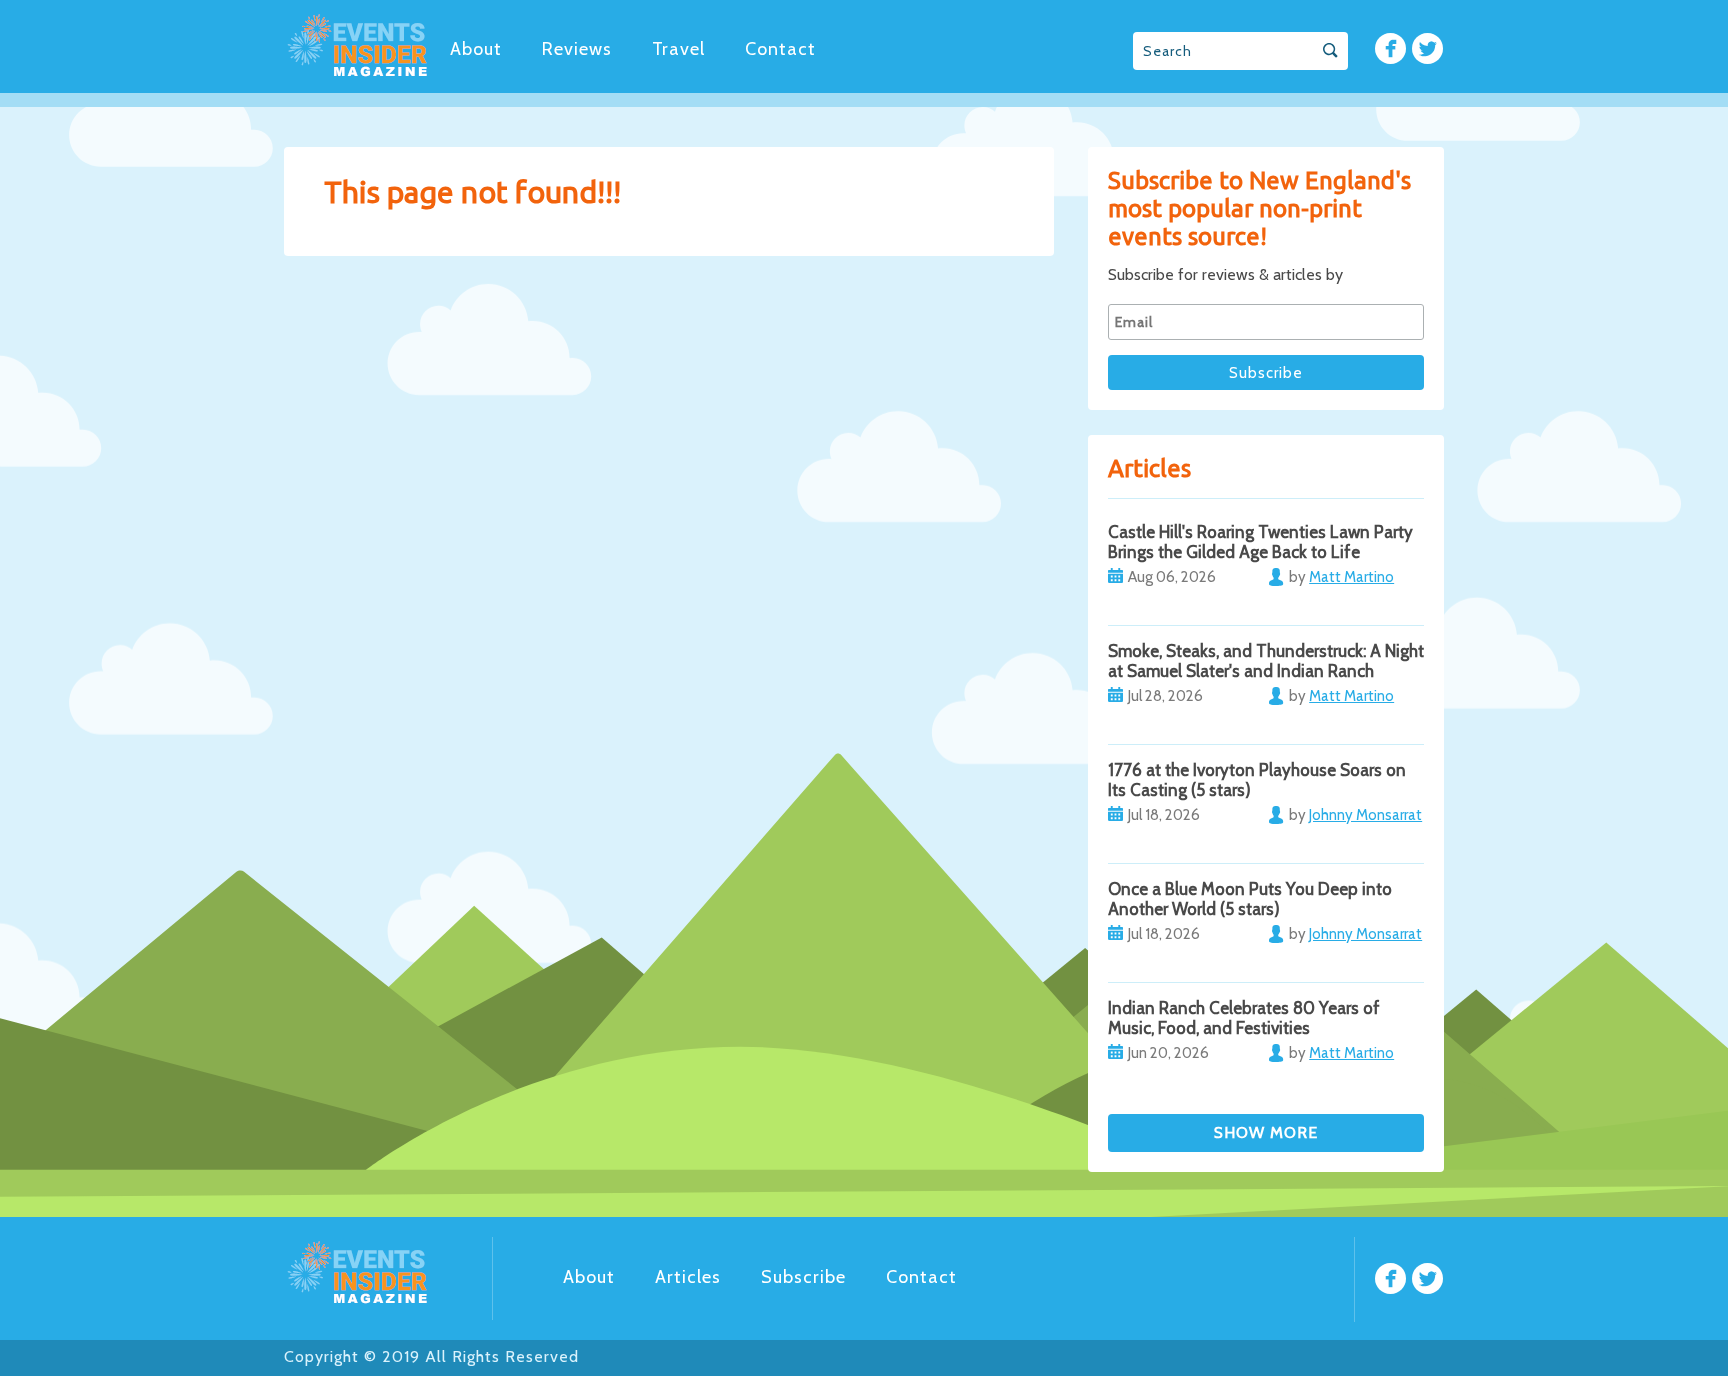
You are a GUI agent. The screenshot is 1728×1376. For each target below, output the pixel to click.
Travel (678, 49)
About (476, 49)
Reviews (577, 49)
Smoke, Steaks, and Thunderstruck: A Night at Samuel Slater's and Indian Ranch (1266, 661)
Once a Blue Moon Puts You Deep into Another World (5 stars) (1250, 899)
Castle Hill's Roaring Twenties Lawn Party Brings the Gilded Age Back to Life (1260, 542)
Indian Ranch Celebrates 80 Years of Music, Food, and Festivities (1244, 1018)
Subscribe (803, 1277)
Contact (780, 49)
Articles (688, 1277)
